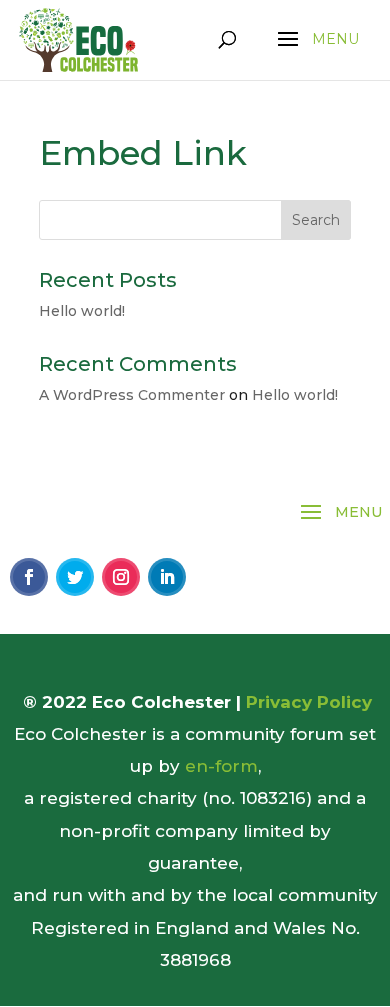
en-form (221, 766)
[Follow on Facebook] (29, 577)
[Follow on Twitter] (75, 577)
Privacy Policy (309, 702)
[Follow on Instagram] (121, 577)
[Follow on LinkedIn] (167, 577)
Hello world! (82, 311)
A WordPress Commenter (132, 395)
